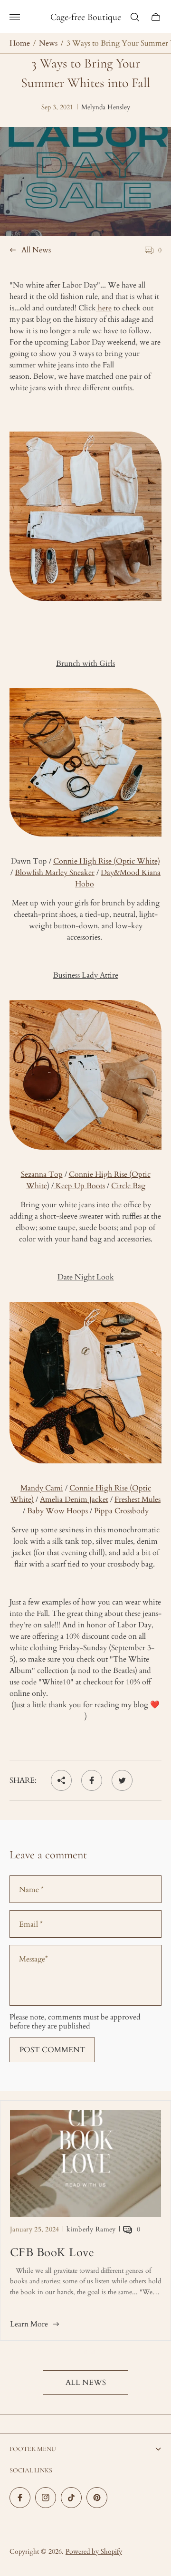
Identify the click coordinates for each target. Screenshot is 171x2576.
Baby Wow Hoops (57, 1511)
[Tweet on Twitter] (122, 1780)
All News (36, 250)
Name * (31, 1890)
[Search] (135, 17)
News (48, 43)
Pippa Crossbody (121, 1511)
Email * (31, 1924)
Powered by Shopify (94, 2552)
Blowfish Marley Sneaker (55, 873)
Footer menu (33, 2449)
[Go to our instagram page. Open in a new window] (46, 2498)
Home (20, 43)
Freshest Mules (138, 1499)
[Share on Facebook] (92, 1780)
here (104, 308)
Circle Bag (128, 1186)
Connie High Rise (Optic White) (107, 861)
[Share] (61, 1780)
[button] (78, 2352)
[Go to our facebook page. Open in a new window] (20, 2498)
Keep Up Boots (79, 1186)
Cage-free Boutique (86, 17)
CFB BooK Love (52, 2253)
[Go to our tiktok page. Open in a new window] (71, 2498)
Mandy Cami (42, 1488)
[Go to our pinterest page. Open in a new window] (97, 2498)
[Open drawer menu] (15, 17)
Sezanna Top (42, 1174)
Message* (33, 1959)
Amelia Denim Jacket (74, 1499)
